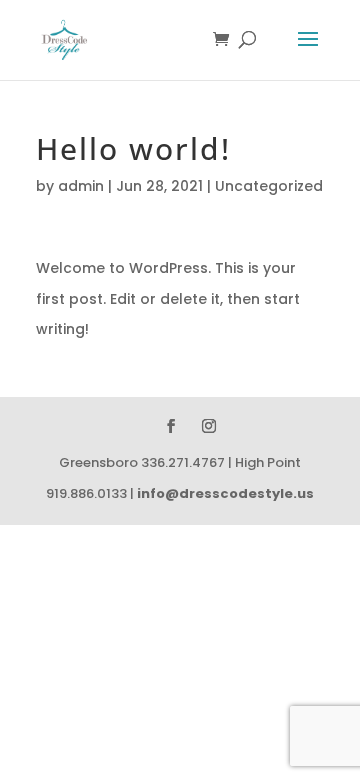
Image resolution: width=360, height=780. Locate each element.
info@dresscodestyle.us (225, 493)
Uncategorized (269, 186)
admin (81, 186)
